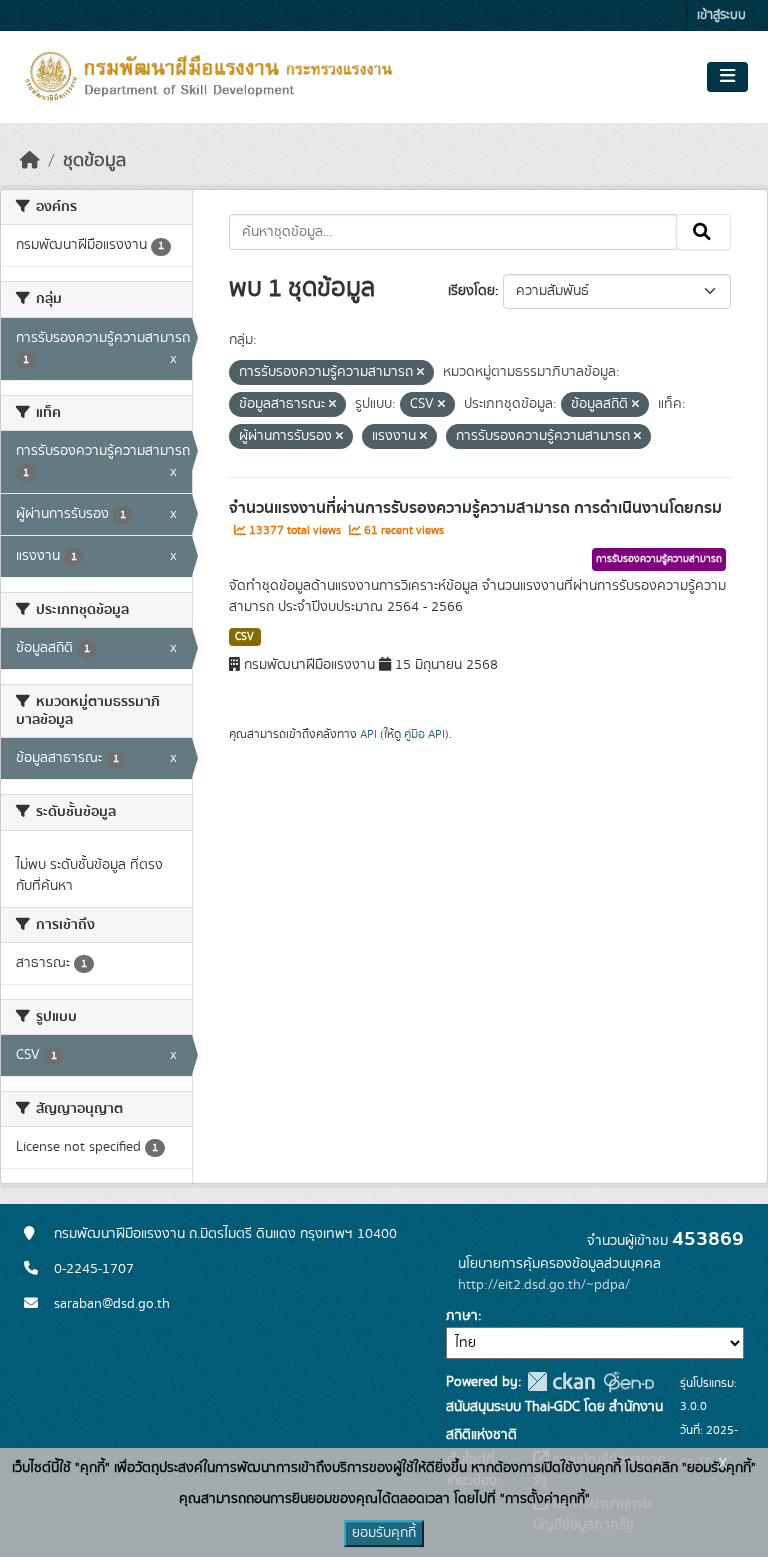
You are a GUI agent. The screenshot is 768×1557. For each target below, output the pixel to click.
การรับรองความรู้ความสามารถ (659, 559)
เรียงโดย (471, 291)
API (368, 734)
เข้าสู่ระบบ (721, 15)
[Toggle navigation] (727, 77)
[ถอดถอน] (420, 373)
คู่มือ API (424, 734)
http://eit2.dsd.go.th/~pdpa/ (544, 1285)
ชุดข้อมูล (94, 161)
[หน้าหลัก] (30, 161)
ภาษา (462, 1316)
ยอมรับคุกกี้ (384, 1533)
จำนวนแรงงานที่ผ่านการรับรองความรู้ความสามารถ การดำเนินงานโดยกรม (475, 508)
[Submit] (703, 232)
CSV (244, 637)
